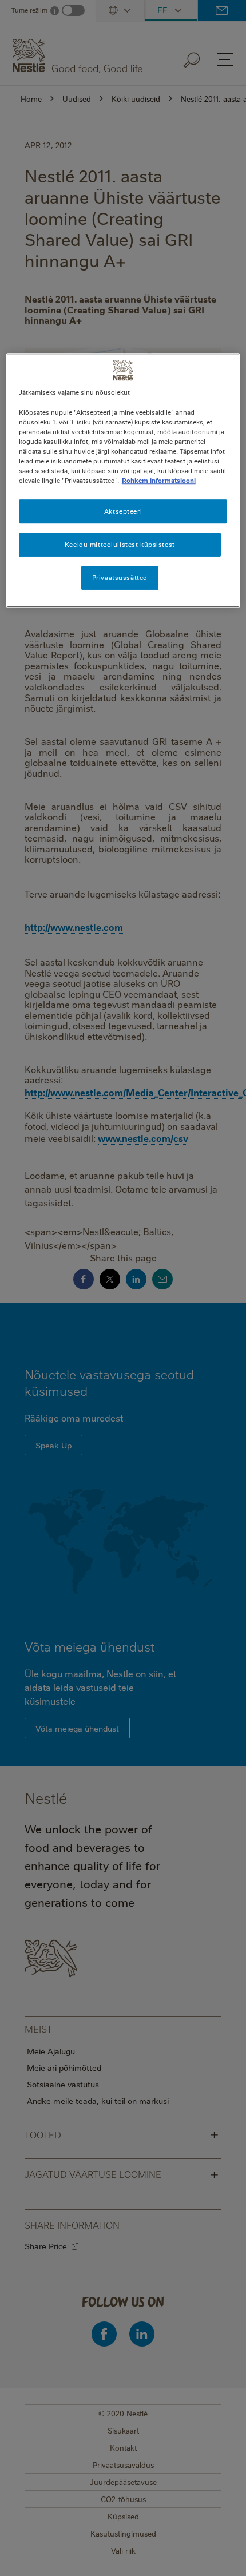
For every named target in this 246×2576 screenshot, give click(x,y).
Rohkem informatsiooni (159, 480)
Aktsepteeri (123, 511)
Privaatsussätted (120, 577)
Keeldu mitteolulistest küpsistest (120, 544)
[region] (123, 481)
